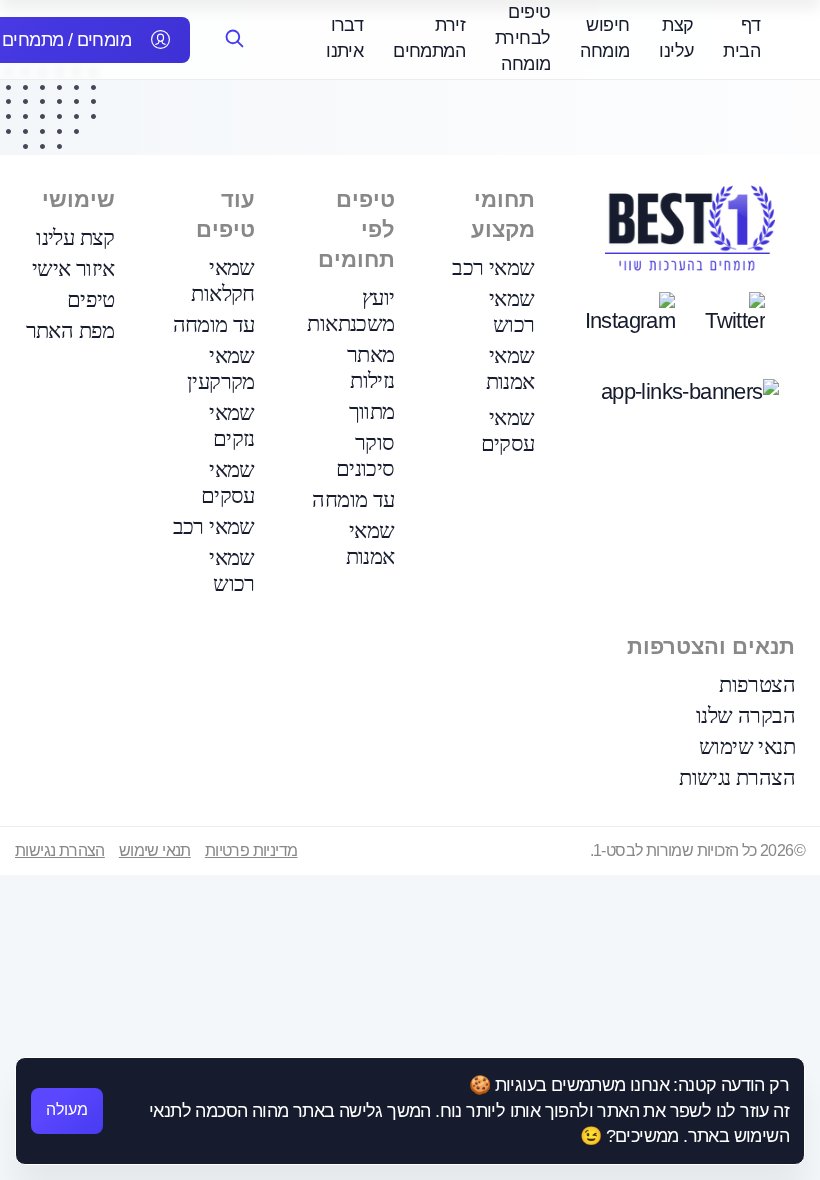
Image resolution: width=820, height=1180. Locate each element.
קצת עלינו (75, 237)
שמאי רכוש (512, 311)
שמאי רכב (493, 267)
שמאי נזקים (232, 425)
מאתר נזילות (371, 367)
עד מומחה (353, 499)
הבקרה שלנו (745, 715)
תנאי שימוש (747, 746)
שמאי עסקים (508, 430)
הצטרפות (757, 684)
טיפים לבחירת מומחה (522, 38)
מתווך (372, 411)
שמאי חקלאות (222, 280)
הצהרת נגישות (737, 777)
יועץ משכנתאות (350, 310)
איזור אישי (73, 268)
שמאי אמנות (510, 368)
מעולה (67, 1109)
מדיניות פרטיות (251, 850)
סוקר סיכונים (365, 455)
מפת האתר (70, 330)
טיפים (91, 299)
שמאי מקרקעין (221, 368)
